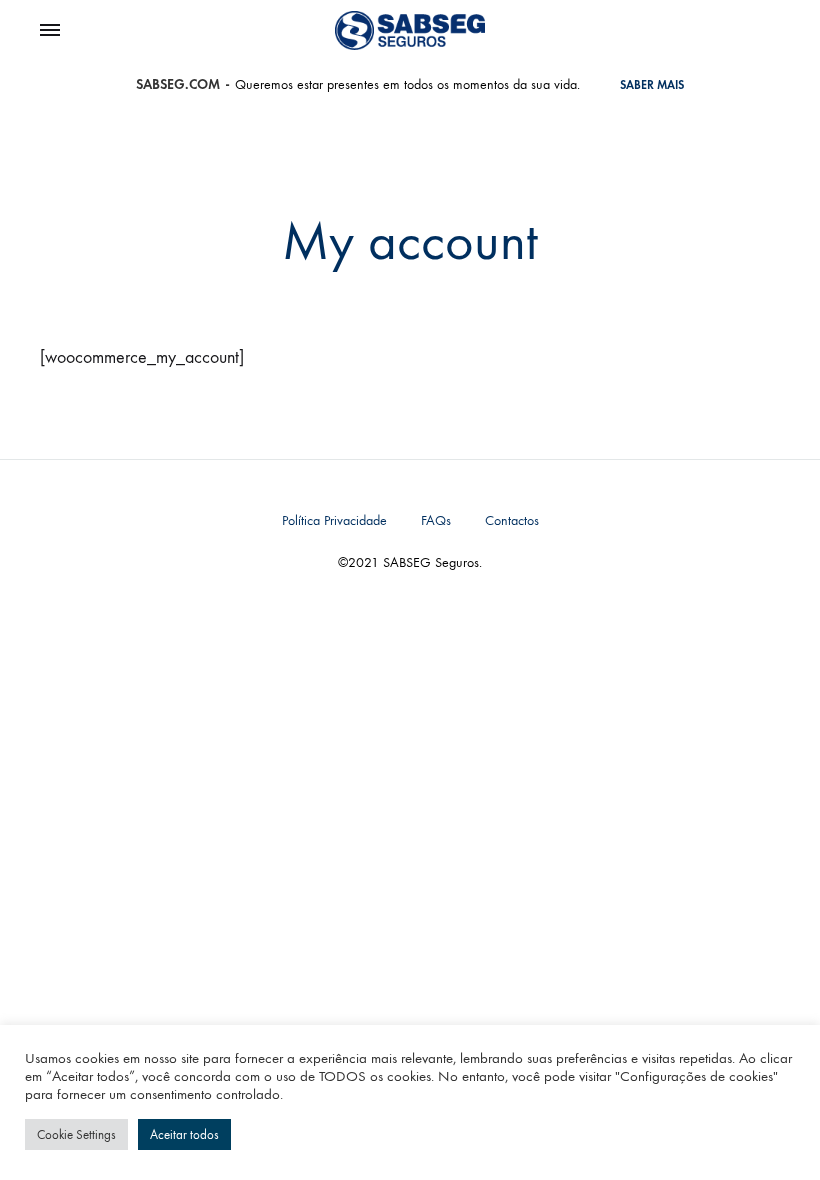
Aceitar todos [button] (184, 1134)
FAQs (436, 520)
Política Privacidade (334, 520)
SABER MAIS (652, 85)
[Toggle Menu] (50, 31)
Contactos (512, 520)
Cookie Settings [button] (76, 1134)
